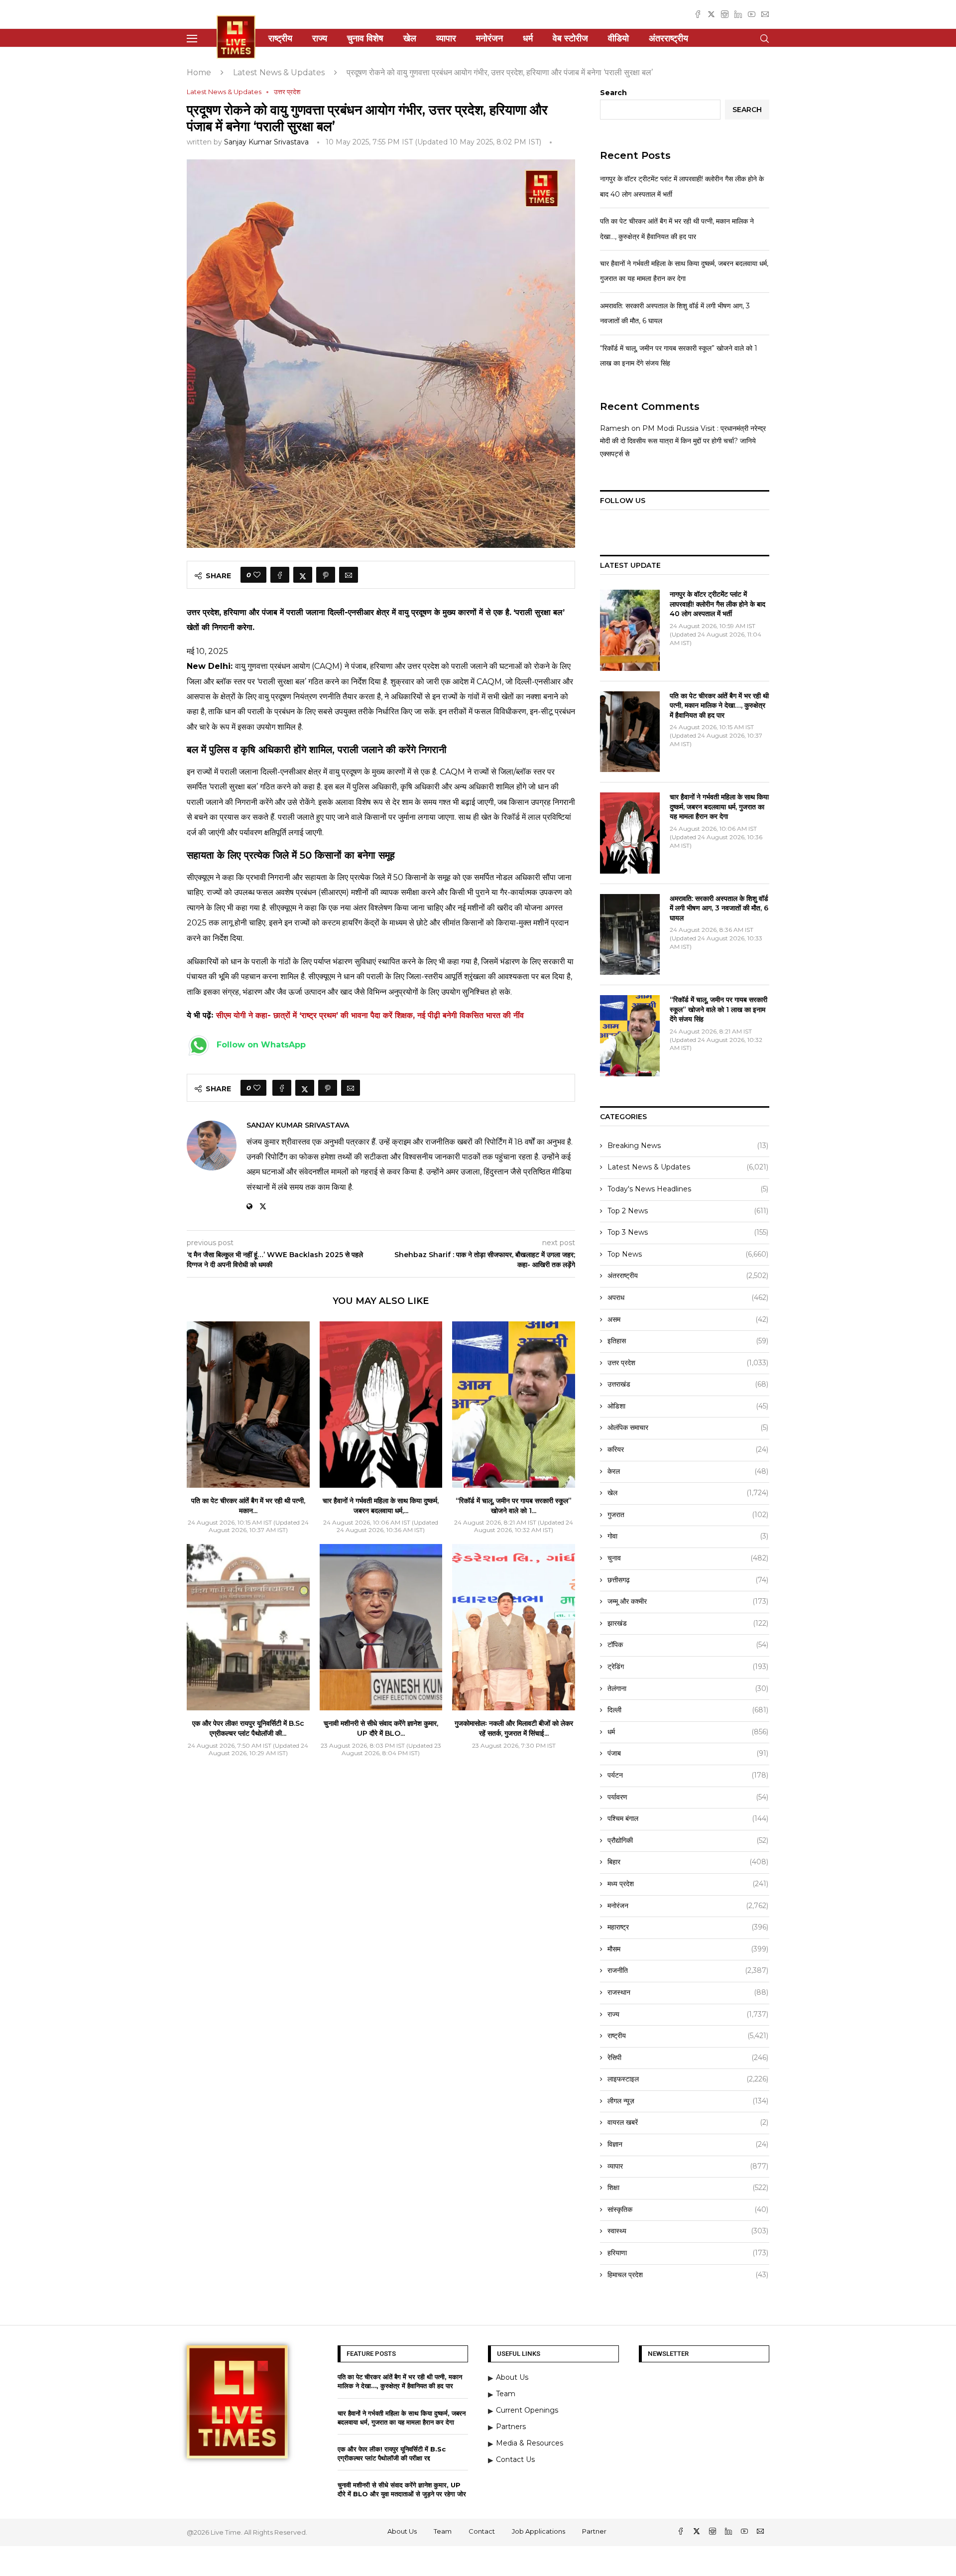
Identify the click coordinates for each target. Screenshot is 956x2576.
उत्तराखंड (688, 1384)
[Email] (765, 14)
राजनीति (688, 1970)
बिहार (688, 1862)
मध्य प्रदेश (688, 1884)
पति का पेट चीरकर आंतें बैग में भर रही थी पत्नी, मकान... (248, 1506)
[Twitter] (711, 14)
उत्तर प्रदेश (688, 1363)
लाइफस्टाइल (688, 2079)
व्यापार (446, 38)
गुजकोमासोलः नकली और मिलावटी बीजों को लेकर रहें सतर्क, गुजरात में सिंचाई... (514, 1728)
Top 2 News (688, 1211)
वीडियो (618, 38)
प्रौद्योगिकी (688, 1840)
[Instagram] (725, 14)
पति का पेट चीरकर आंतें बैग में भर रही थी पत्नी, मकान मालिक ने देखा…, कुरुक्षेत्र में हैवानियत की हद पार (719, 706)
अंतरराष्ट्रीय (668, 38)
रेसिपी (688, 2058)
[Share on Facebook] (280, 575)
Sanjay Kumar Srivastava (266, 142)
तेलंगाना (688, 1688)
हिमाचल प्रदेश (688, 2275)
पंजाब (688, 1753)
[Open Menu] (192, 39)
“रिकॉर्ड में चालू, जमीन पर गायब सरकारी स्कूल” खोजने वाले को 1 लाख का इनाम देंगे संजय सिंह (718, 1009)
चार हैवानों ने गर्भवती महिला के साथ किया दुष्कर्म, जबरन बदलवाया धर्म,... (381, 1506)
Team (443, 2531)
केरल (688, 1471)
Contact (482, 2531)
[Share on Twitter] (303, 575)
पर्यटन (688, 1775)
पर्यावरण (688, 1797)
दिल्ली (688, 1710)
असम (688, 1319)
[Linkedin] (738, 14)
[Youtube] (752, 14)
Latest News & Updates (279, 72)
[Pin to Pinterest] (326, 575)
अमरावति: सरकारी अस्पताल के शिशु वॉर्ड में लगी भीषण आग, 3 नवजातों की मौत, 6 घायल (719, 908)
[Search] (764, 39)
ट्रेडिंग (688, 1667)
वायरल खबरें (688, 2122)
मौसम (688, 1949)
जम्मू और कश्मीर (688, 1601)
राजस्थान (688, 1992)
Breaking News (688, 1146)
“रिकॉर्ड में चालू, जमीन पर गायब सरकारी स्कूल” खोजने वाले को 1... (514, 1506)
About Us (402, 2531)
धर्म (528, 38)
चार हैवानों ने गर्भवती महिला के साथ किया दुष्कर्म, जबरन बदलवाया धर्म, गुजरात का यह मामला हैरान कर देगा (719, 807)
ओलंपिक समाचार (688, 1427)
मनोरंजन (489, 38)
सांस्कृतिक (688, 2209)
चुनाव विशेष (365, 38)
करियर (688, 1449)
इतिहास (688, 1341)
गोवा (688, 1536)
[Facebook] (698, 14)
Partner (594, 2531)
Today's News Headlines (688, 1189)
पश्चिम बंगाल (688, 1818)
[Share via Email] (349, 575)
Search (613, 93)
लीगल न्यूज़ (688, 2101)
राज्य (320, 38)
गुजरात (688, 1515)
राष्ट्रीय (280, 38)
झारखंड (688, 1623)
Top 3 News (688, 1232)
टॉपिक (688, 1645)
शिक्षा (688, 2188)
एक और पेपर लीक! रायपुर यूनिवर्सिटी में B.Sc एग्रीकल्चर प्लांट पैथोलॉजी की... (248, 1728)
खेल (410, 38)
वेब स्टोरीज (570, 38)
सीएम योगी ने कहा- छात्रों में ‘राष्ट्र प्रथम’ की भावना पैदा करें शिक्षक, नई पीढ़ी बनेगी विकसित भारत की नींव (370, 1015)
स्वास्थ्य (688, 2231)
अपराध (688, 1297)
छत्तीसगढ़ (688, 1580)
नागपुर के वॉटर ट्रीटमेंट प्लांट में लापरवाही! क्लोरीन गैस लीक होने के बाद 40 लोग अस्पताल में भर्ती (717, 604)
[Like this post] (257, 575)
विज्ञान (688, 2144)
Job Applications (538, 2531)
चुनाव (688, 1558)
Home (199, 72)
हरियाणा (688, 2253)
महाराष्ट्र (688, 1927)
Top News (688, 1254)
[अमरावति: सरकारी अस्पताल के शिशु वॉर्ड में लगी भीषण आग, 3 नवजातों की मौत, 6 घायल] (630, 934)
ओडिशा (688, 1406)
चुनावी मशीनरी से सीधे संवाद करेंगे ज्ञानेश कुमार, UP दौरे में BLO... (381, 1728)
